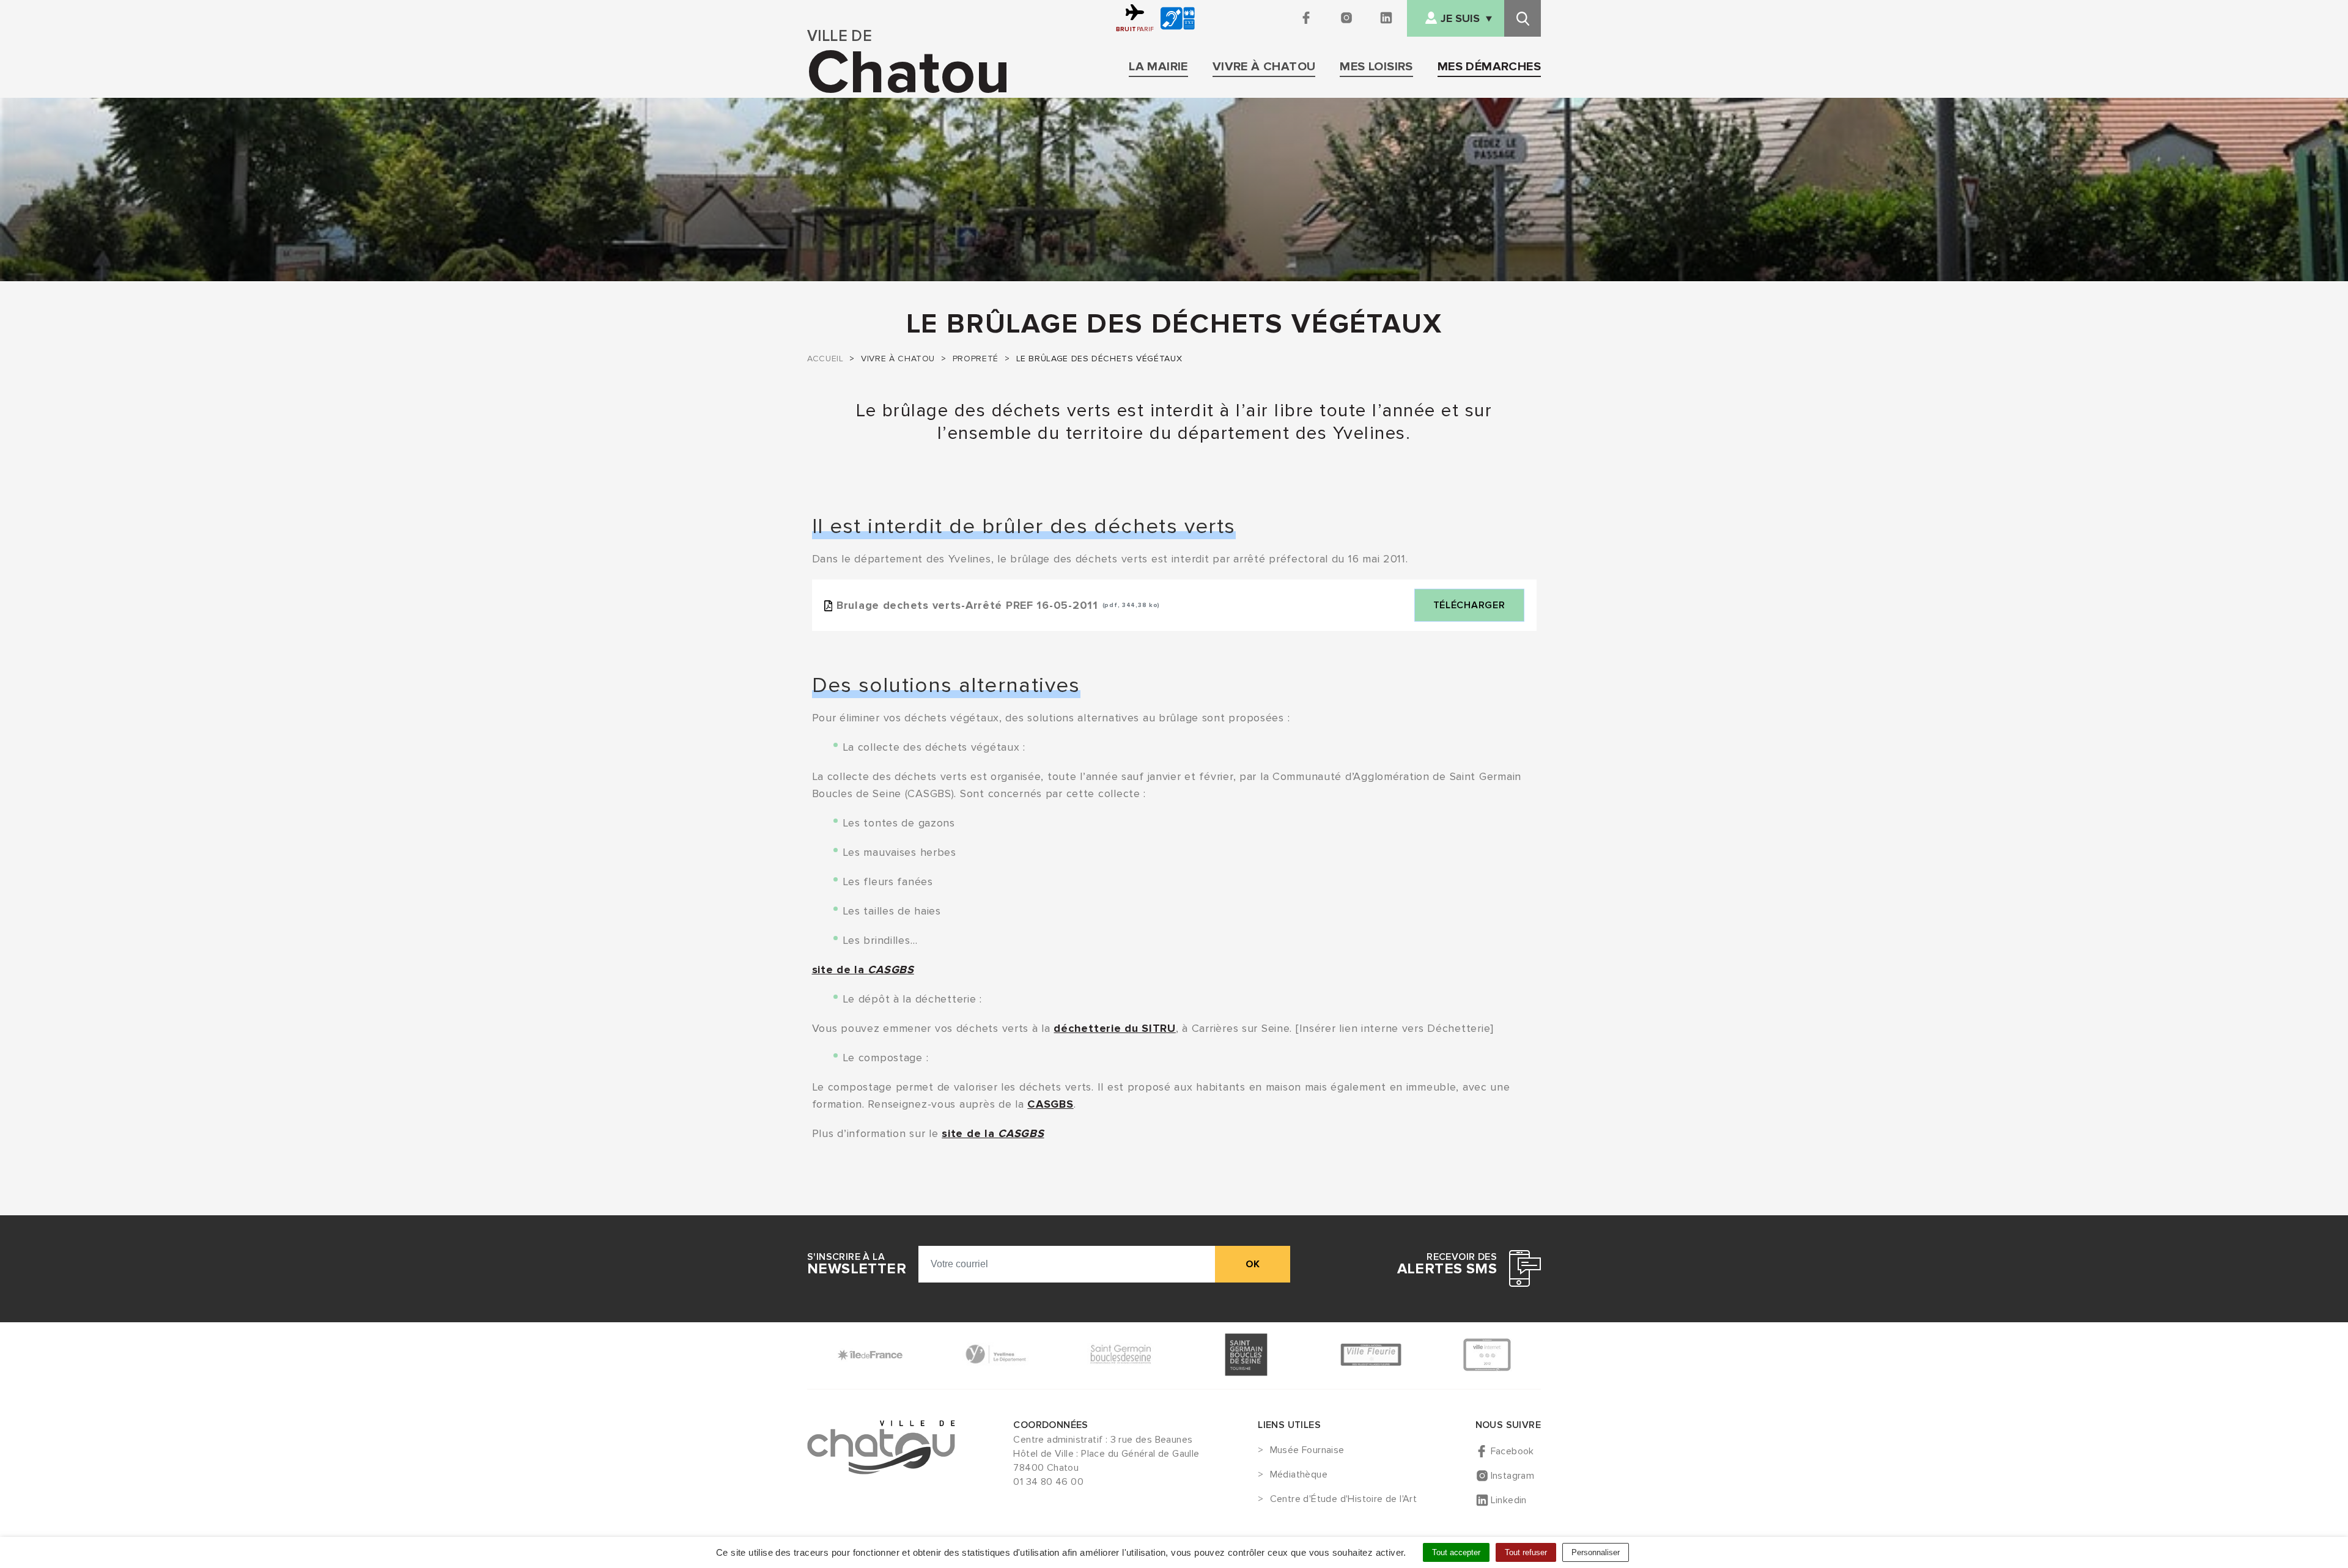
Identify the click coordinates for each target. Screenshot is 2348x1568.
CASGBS (1050, 1104)
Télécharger (1469, 605)
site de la (863, 970)
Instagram (1513, 1476)
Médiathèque (1299, 1475)
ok (1253, 1264)
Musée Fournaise (1307, 1451)
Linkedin (1509, 1500)
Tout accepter (1456, 1552)
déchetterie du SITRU (1114, 1028)
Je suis (1460, 19)
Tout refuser (1526, 1552)
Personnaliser (1596, 1552)
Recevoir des (1447, 1264)
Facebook (1512, 1451)
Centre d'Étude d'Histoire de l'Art (1343, 1500)
